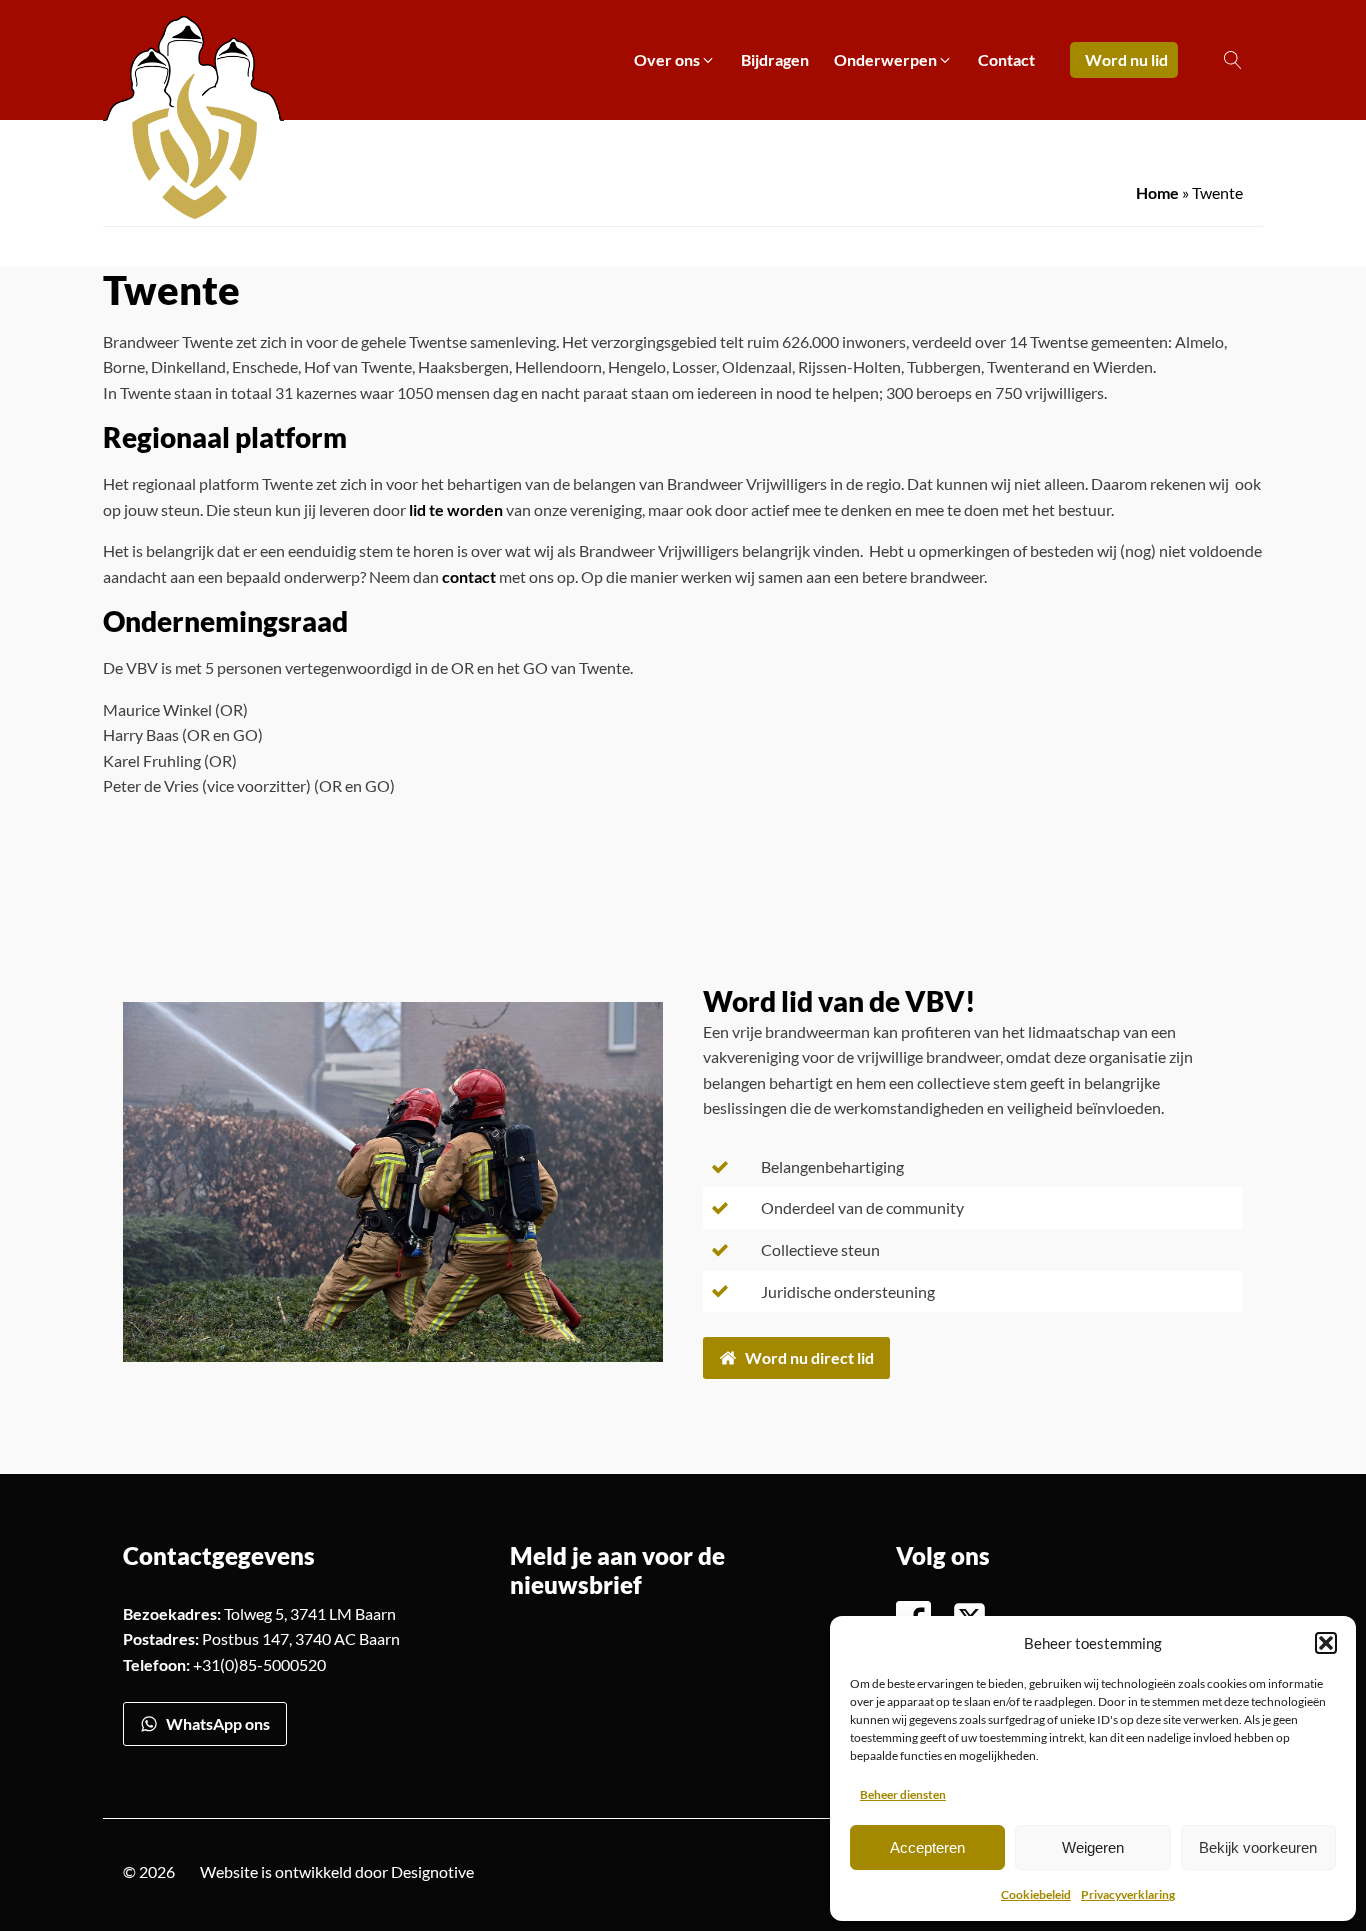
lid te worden (456, 509)
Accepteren (927, 1847)
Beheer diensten (903, 1794)
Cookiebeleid (1036, 1894)
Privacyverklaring (1128, 1894)
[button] (1326, 1643)
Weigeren (1093, 1847)
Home (1157, 192)
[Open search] (1233, 60)
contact (470, 576)
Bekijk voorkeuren (1258, 1847)
